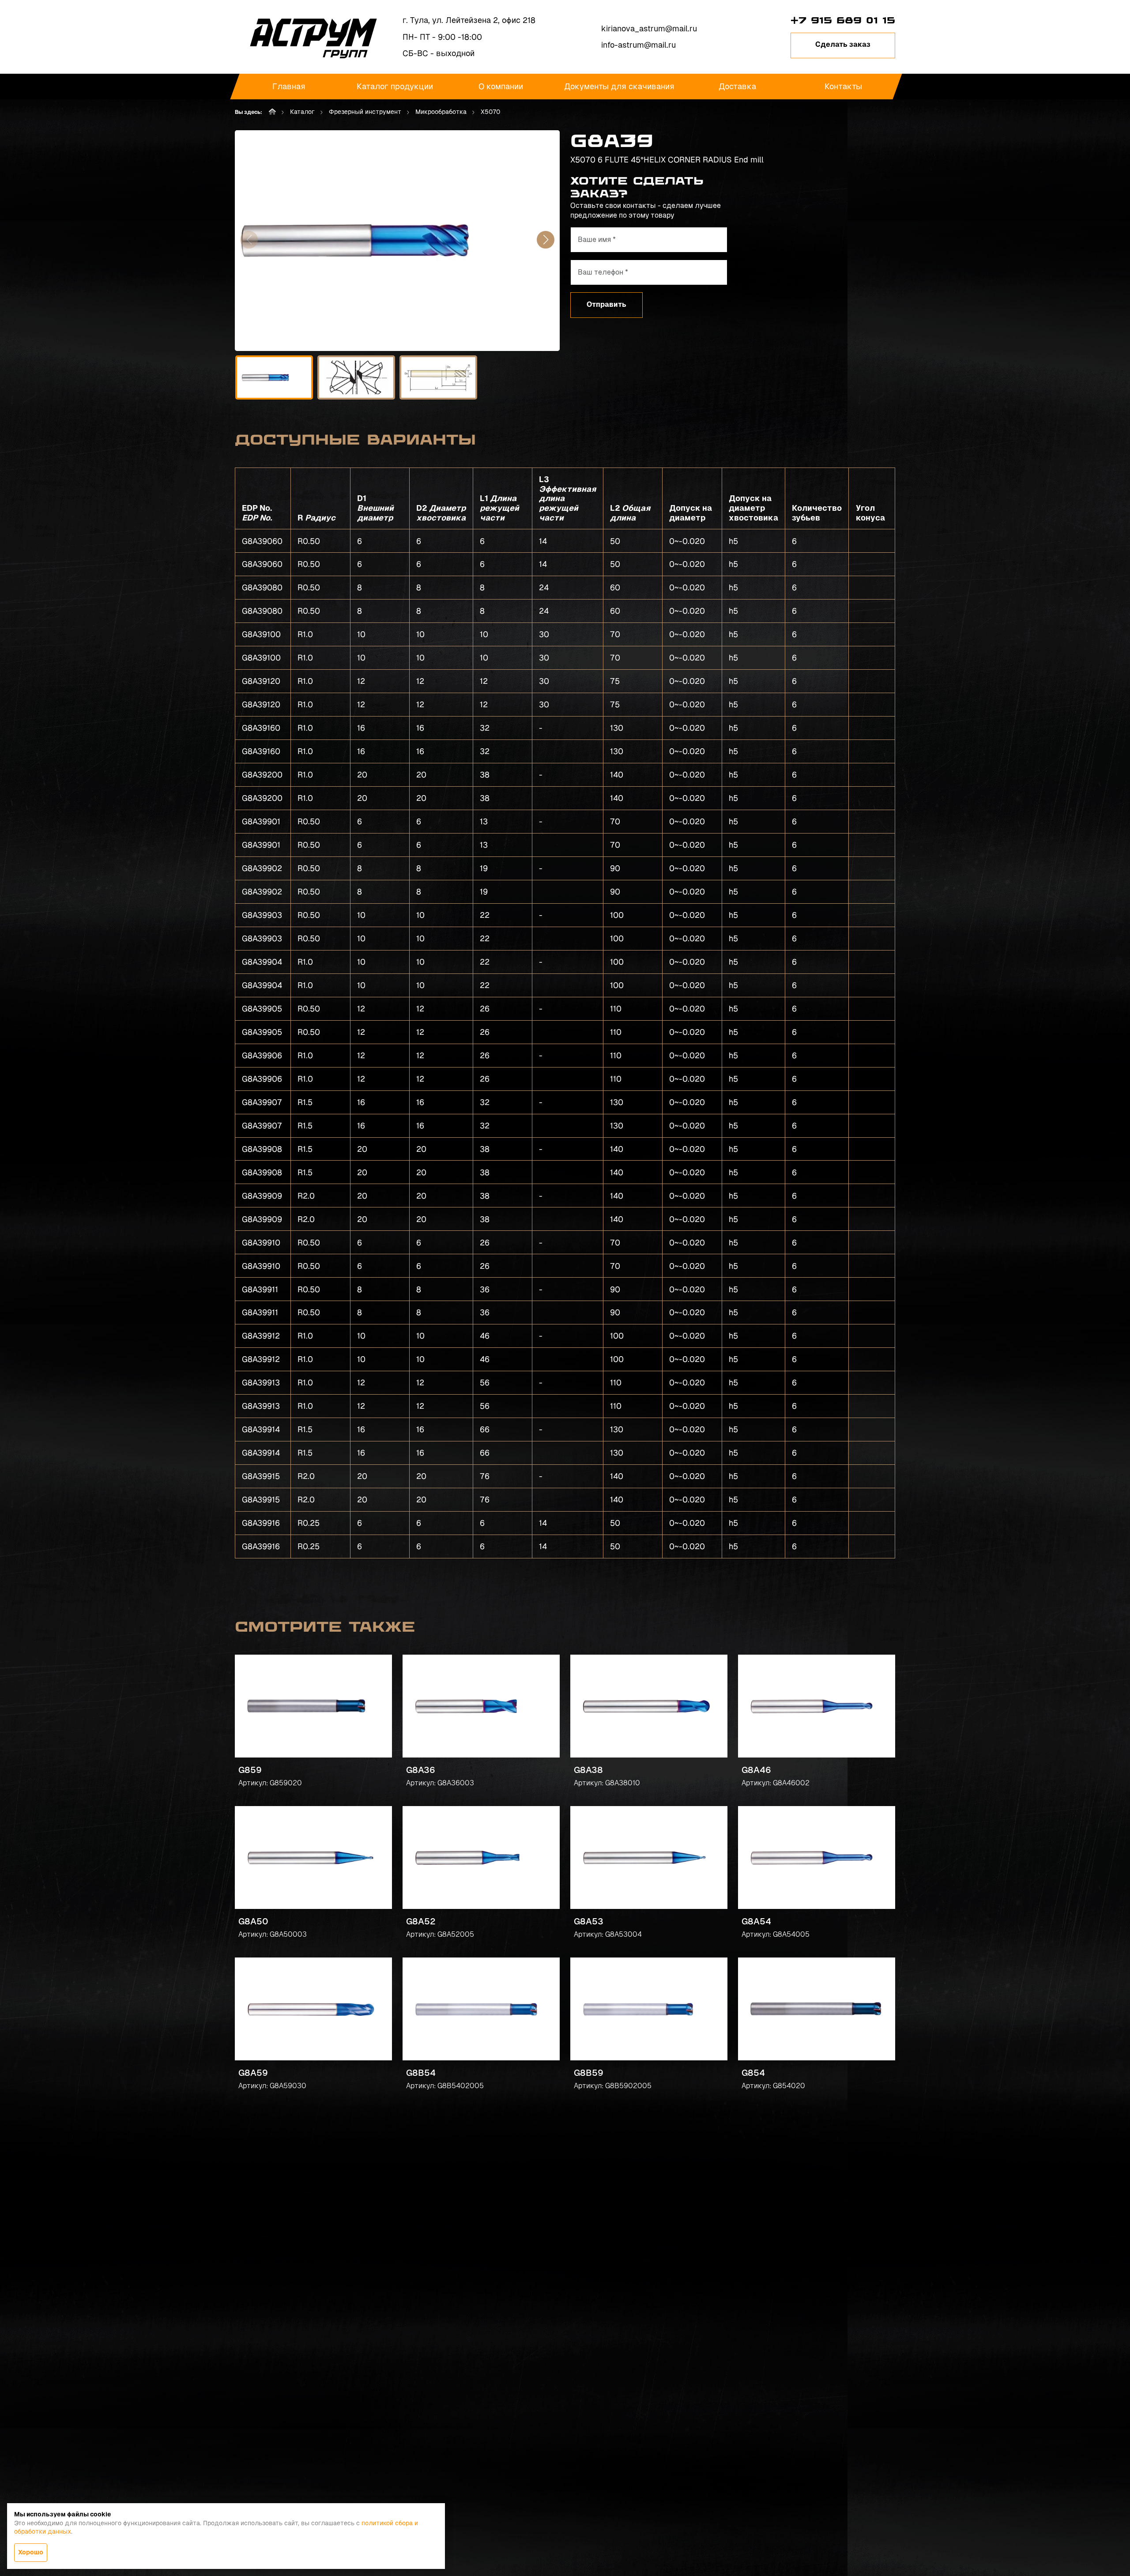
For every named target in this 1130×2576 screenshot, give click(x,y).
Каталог (302, 112)
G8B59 (589, 2073)
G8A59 (253, 2073)
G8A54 (756, 1921)
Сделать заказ (843, 44)
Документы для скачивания (619, 86)
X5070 (490, 112)
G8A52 (421, 1921)
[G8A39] (397, 241)
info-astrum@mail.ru (638, 45)
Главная (289, 86)
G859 (250, 1770)
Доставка (737, 86)
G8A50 (253, 1921)
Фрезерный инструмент (365, 112)
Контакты (843, 86)
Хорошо (31, 2552)
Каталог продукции (395, 86)
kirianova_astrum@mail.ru (649, 28)
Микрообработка (441, 112)
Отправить (606, 304)
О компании (501, 86)
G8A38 (588, 1770)
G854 (753, 2073)
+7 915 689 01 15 (843, 20)
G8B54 (421, 2073)
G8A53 (589, 1921)
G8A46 (756, 1770)
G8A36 (421, 1770)
